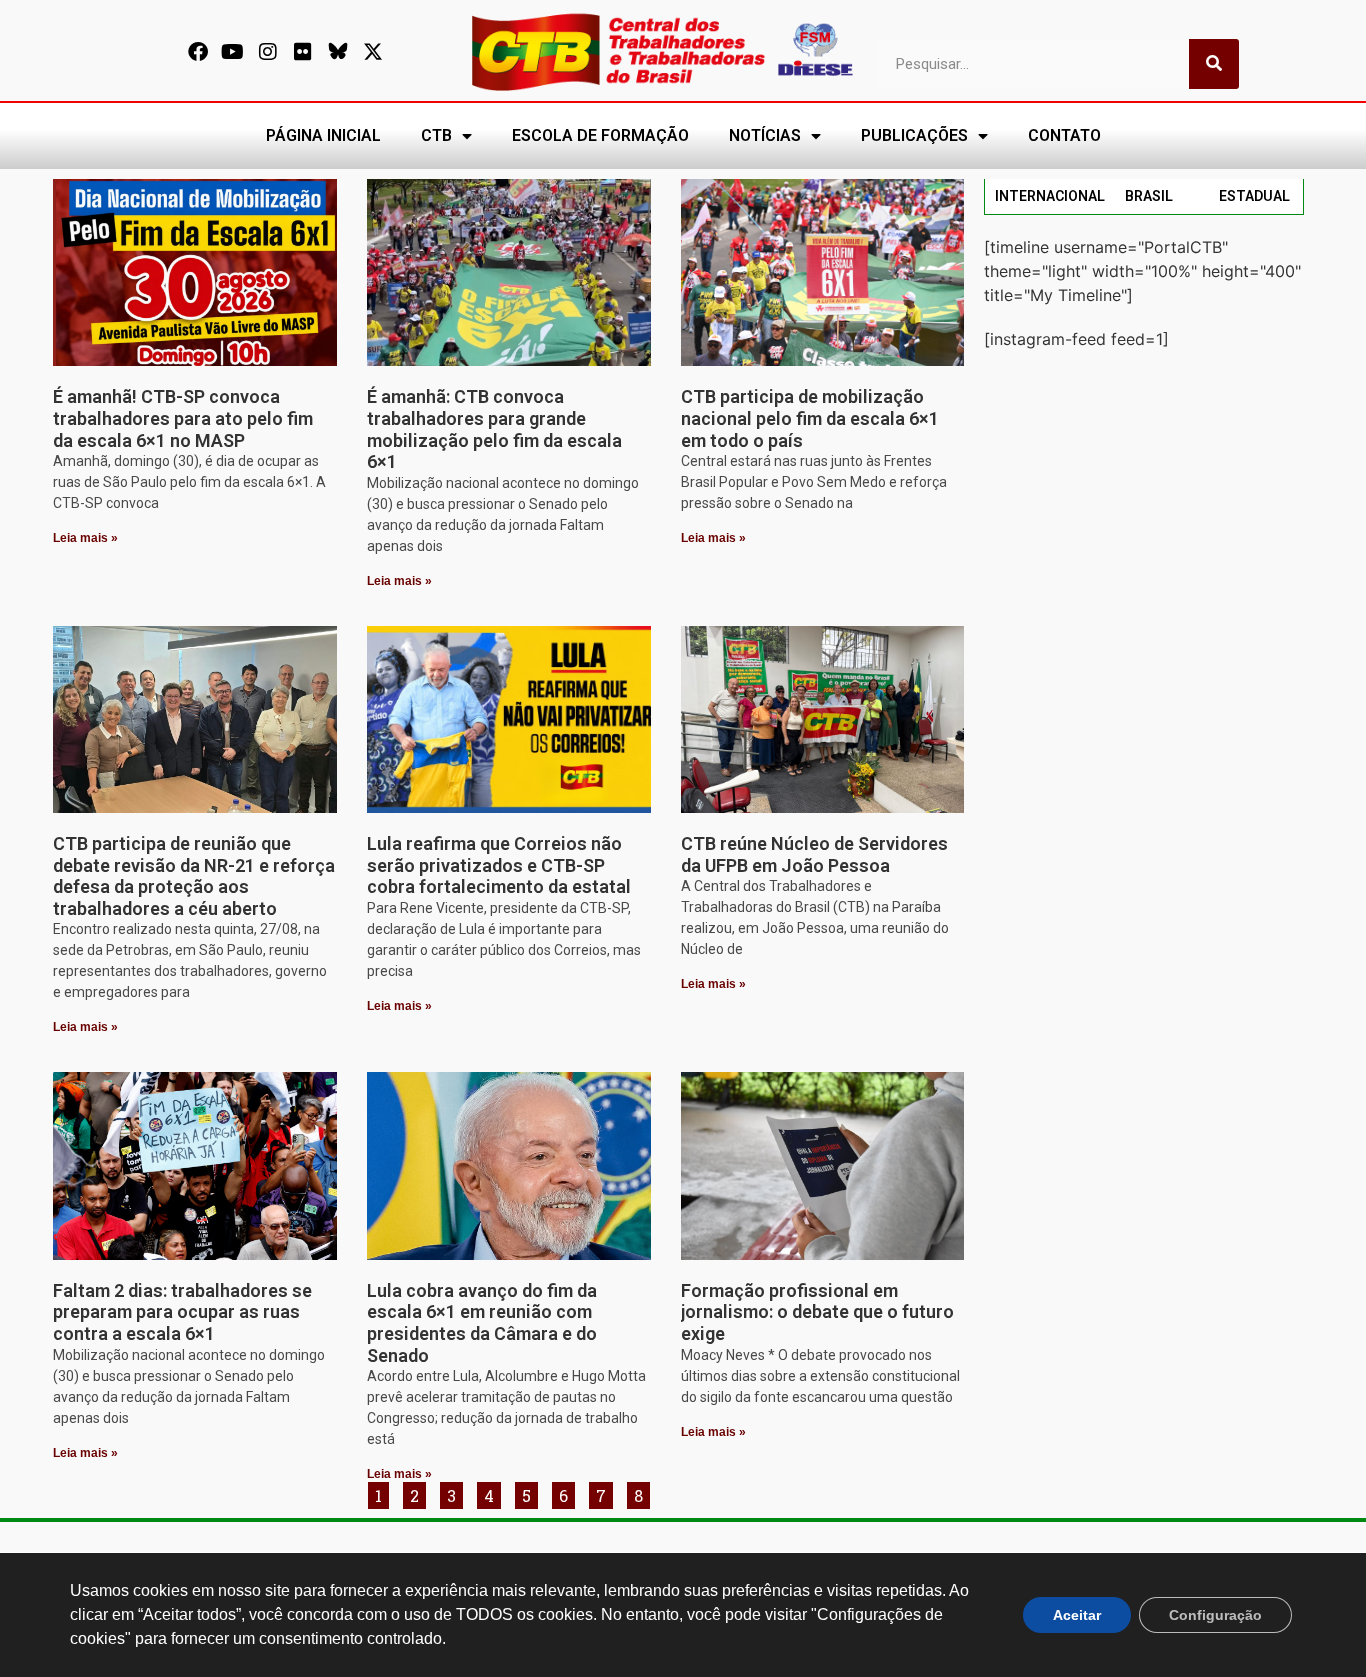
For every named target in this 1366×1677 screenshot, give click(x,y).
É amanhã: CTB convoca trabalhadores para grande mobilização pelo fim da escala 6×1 (494, 429)
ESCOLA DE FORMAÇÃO (600, 135)
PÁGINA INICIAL (323, 135)
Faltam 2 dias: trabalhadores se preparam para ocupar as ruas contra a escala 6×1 (182, 1312)
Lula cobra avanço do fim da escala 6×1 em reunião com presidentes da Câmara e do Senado (482, 1323)
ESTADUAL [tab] (1254, 196)
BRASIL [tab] (1149, 196)
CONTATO (1064, 135)
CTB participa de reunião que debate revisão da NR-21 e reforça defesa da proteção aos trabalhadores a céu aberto (194, 876)
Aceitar (1077, 1615)
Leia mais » (85, 538)
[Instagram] (268, 52)
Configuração (1215, 1615)
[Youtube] (233, 52)
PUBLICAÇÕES (914, 135)
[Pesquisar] (1214, 64)
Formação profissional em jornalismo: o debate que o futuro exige (817, 1312)
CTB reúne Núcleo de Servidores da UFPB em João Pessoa (814, 854)
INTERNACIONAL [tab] (1050, 196)
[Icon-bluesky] (338, 52)
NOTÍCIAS (765, 135)
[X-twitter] (373, 52)
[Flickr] (303, 52)
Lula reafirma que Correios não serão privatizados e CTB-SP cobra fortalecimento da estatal (499, 865)
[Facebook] (198, 52)
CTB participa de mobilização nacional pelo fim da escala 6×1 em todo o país (810, 418)
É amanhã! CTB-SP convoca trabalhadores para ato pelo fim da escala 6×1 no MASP (183, 418)
